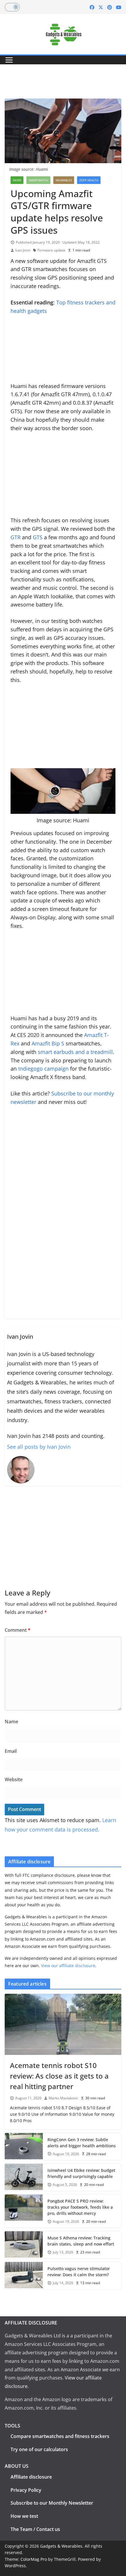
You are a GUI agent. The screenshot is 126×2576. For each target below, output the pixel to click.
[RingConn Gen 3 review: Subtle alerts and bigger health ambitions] (24, 2147)
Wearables (64, 180)
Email (11, 1751)
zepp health (89, 180)
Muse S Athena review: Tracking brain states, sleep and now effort (81, 2241)
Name (11, 1722)
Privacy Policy (26, 2490)
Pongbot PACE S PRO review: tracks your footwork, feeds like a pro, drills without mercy (80, 2207)
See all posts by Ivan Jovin (39, 1447)
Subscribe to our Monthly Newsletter (52, 2503)
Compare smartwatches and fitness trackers (60, 2436)
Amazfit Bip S (48, 1043)
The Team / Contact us (35, 2529)
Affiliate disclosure (31, 2477)
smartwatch (38, 180)
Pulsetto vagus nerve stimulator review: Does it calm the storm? (79, 2272)
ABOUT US (17, 2466)
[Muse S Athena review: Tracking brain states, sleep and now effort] (24, 2245)
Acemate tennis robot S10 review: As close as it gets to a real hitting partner (59, 2076)
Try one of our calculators (39, 2449)
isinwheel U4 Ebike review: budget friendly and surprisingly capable (81, 2173)
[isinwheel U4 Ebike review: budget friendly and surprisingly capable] (24, 2177)
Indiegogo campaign (43, 1069)
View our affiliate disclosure (68, 1966)
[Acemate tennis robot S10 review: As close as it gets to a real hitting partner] (63, 2024)
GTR (16, 537)
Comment (18, 1630)
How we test (24, 2516)
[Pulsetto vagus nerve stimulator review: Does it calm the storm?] (24, 2276)
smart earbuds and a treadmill (75, 1052)
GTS (38, 537)
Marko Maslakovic (63, 2098)
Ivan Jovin (23, 250)
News (17, 180)
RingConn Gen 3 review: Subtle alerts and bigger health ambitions (82, 2143)
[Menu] (9, 60)
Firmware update (51, 250)
